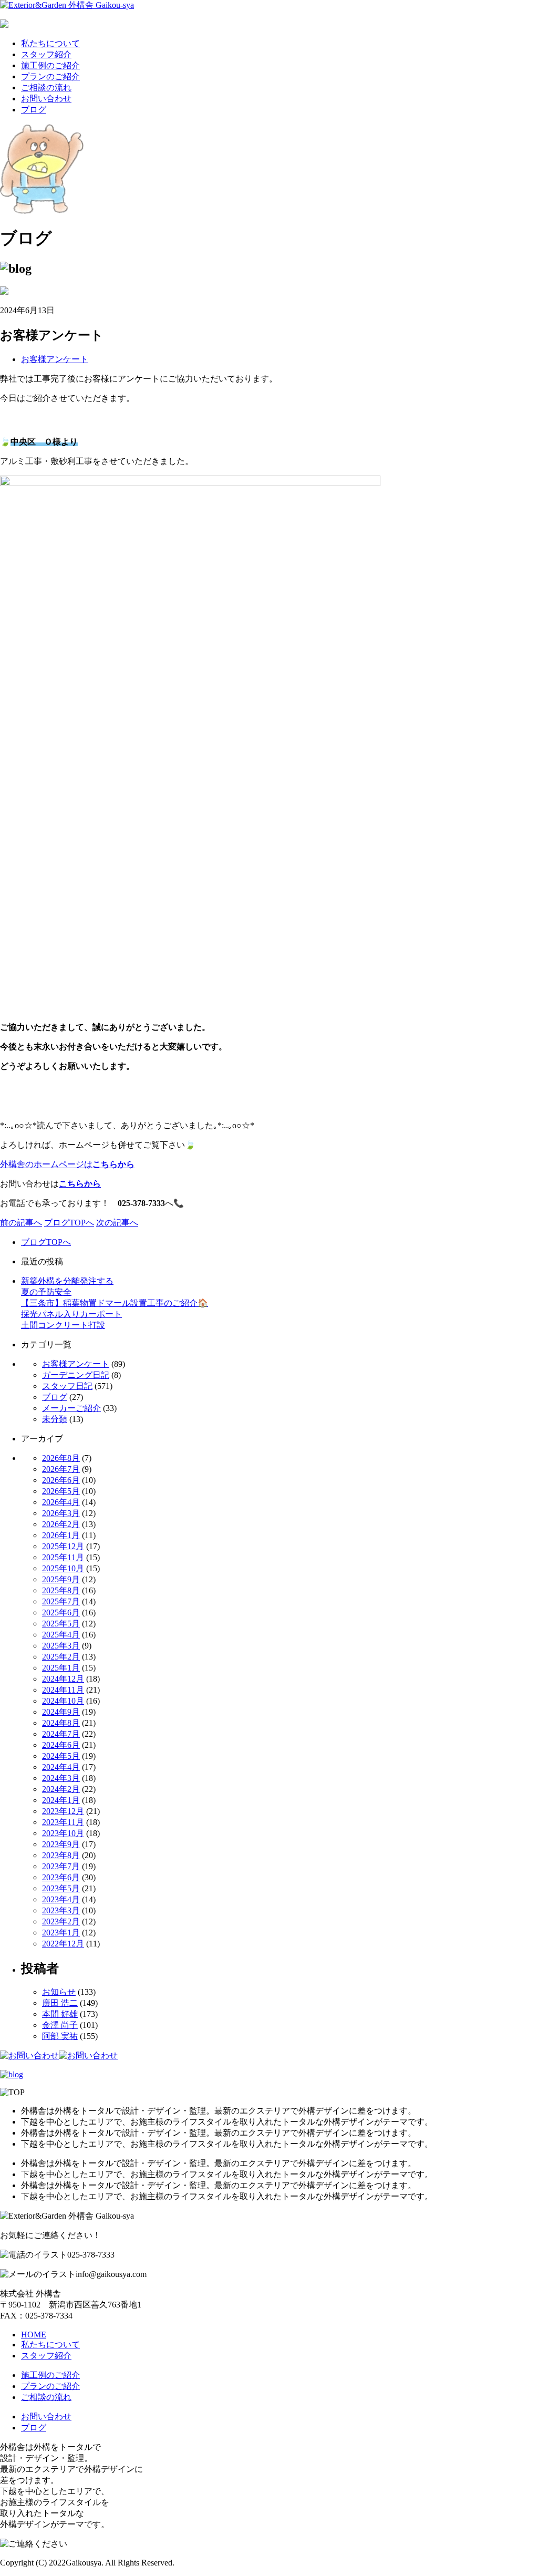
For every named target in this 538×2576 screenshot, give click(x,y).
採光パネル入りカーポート (71, 1314)
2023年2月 (61, 1921)
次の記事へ (117, 1223)
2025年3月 (61, 1646)
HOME (34, 2335)
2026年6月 (61, 1480)
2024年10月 (63, 1701)
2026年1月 (61, 1535)
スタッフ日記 (67, 1386)
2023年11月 (63, 1822)
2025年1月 (61, 1668)
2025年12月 (63, 1546)
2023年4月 (61, 1899)
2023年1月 (61, 1933)
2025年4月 (61, 1635)
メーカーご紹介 (71, 1408)
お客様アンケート (55, 359)
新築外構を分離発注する (67, 1281)
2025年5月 (61, 1624)
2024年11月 (63, 1690)
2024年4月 (61, 1767)
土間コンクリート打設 (63, 1325)
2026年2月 (61, 1524)
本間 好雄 (60, 2014)
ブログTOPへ (69, 1223)
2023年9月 (61, 1844)
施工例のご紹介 (50, 65)
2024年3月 (61, 1778)
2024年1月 (61, 1800)
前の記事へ (21, 1223)
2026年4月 (61, 1502)
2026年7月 (61, 1469)
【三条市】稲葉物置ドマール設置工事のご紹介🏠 (115, 1303)
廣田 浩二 (60, 2003)
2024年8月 (61, 1723)
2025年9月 (61, 1579)
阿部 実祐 (60, 2036)
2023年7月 (61, 1866)
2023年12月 (63, 1811)
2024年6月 (61, 1745)
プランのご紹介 (50, 76)
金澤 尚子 (60, 2025)
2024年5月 (61, 1756)
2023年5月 (61, 1888)
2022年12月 (63, 1944)
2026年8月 (61, 1458)
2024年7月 (61, 1734)
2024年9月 (61, 1712)
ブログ (34, 110)
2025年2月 (61, 1657)
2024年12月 (63, 1679)
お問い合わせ (46, 99)
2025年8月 (61, 1590)
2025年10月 (63, 1568)
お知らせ (59, 1992)
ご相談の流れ (46, 87)
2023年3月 (61, 1910)
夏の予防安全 (46, 1292)
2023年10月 (63, 1833)
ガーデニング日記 (76, 1375)
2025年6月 (61, 1612)
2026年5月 (61, 1491)
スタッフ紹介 (46, 54)
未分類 (55, 1419)
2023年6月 (61, 1877)
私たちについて (50, 43)
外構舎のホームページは (67, 1164)
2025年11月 (63, 1557)
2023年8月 (61, 1855)
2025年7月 (61, 1601)
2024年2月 (61, 1789)
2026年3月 (61, 1513)
